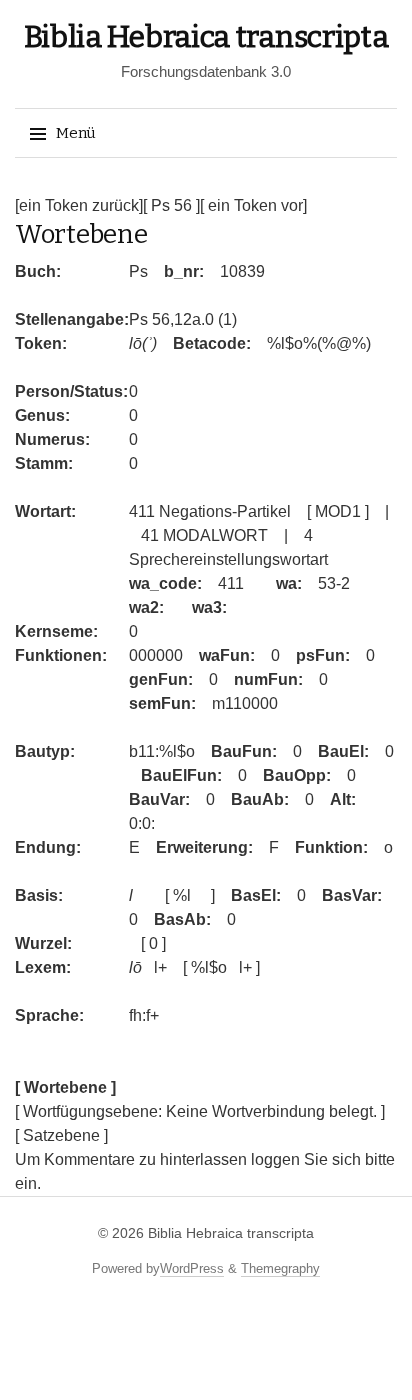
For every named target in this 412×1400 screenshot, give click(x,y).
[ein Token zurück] (79, 205)
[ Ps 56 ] (171, 205)
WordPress (192, 1268)
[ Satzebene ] (61, 1135)
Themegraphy (280, 1268)
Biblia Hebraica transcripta (206, 37)
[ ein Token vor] (253, 205)
